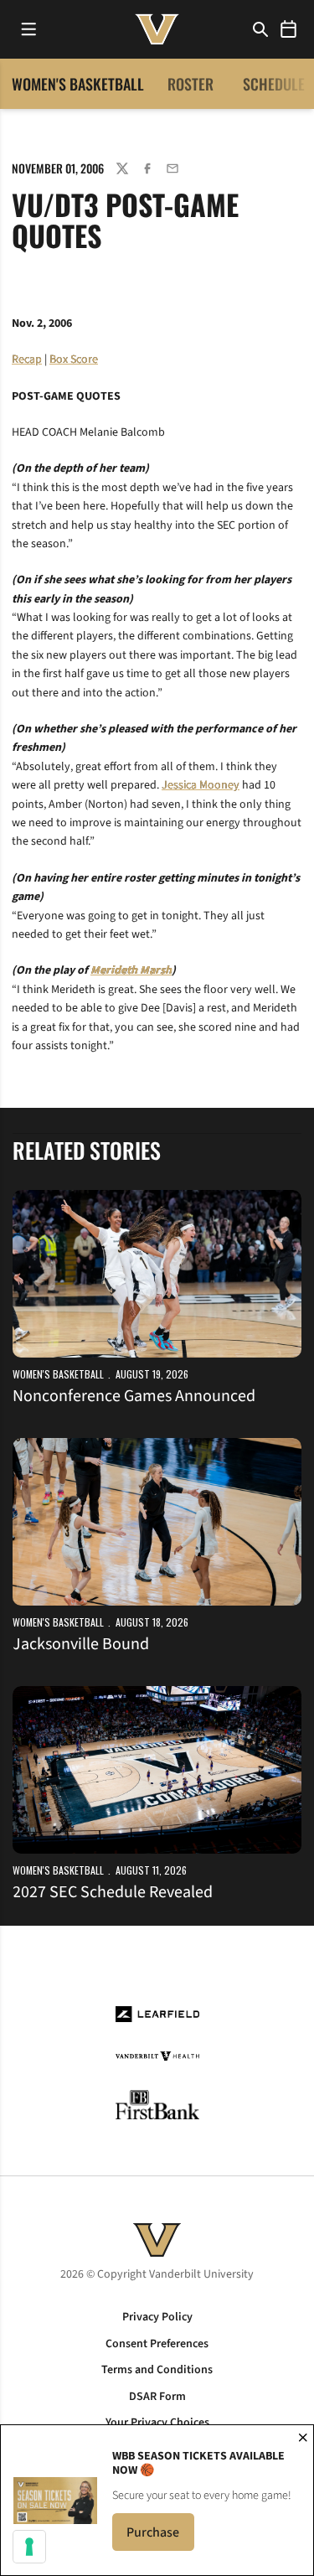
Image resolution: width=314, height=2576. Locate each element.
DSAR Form (157, 2397)
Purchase (160, 2537)
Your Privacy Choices (157, 2423)
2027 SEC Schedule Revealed (113, 1892)
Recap (27, 360)
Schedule (274, 84)
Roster (190, 84)
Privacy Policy (157, 2317)
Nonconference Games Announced (134, 1396)
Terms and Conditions (157, 2370)
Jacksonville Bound (81, 1644)
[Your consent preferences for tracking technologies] (29, 2547)
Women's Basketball (58, 1374)
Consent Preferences (157, 2344)
